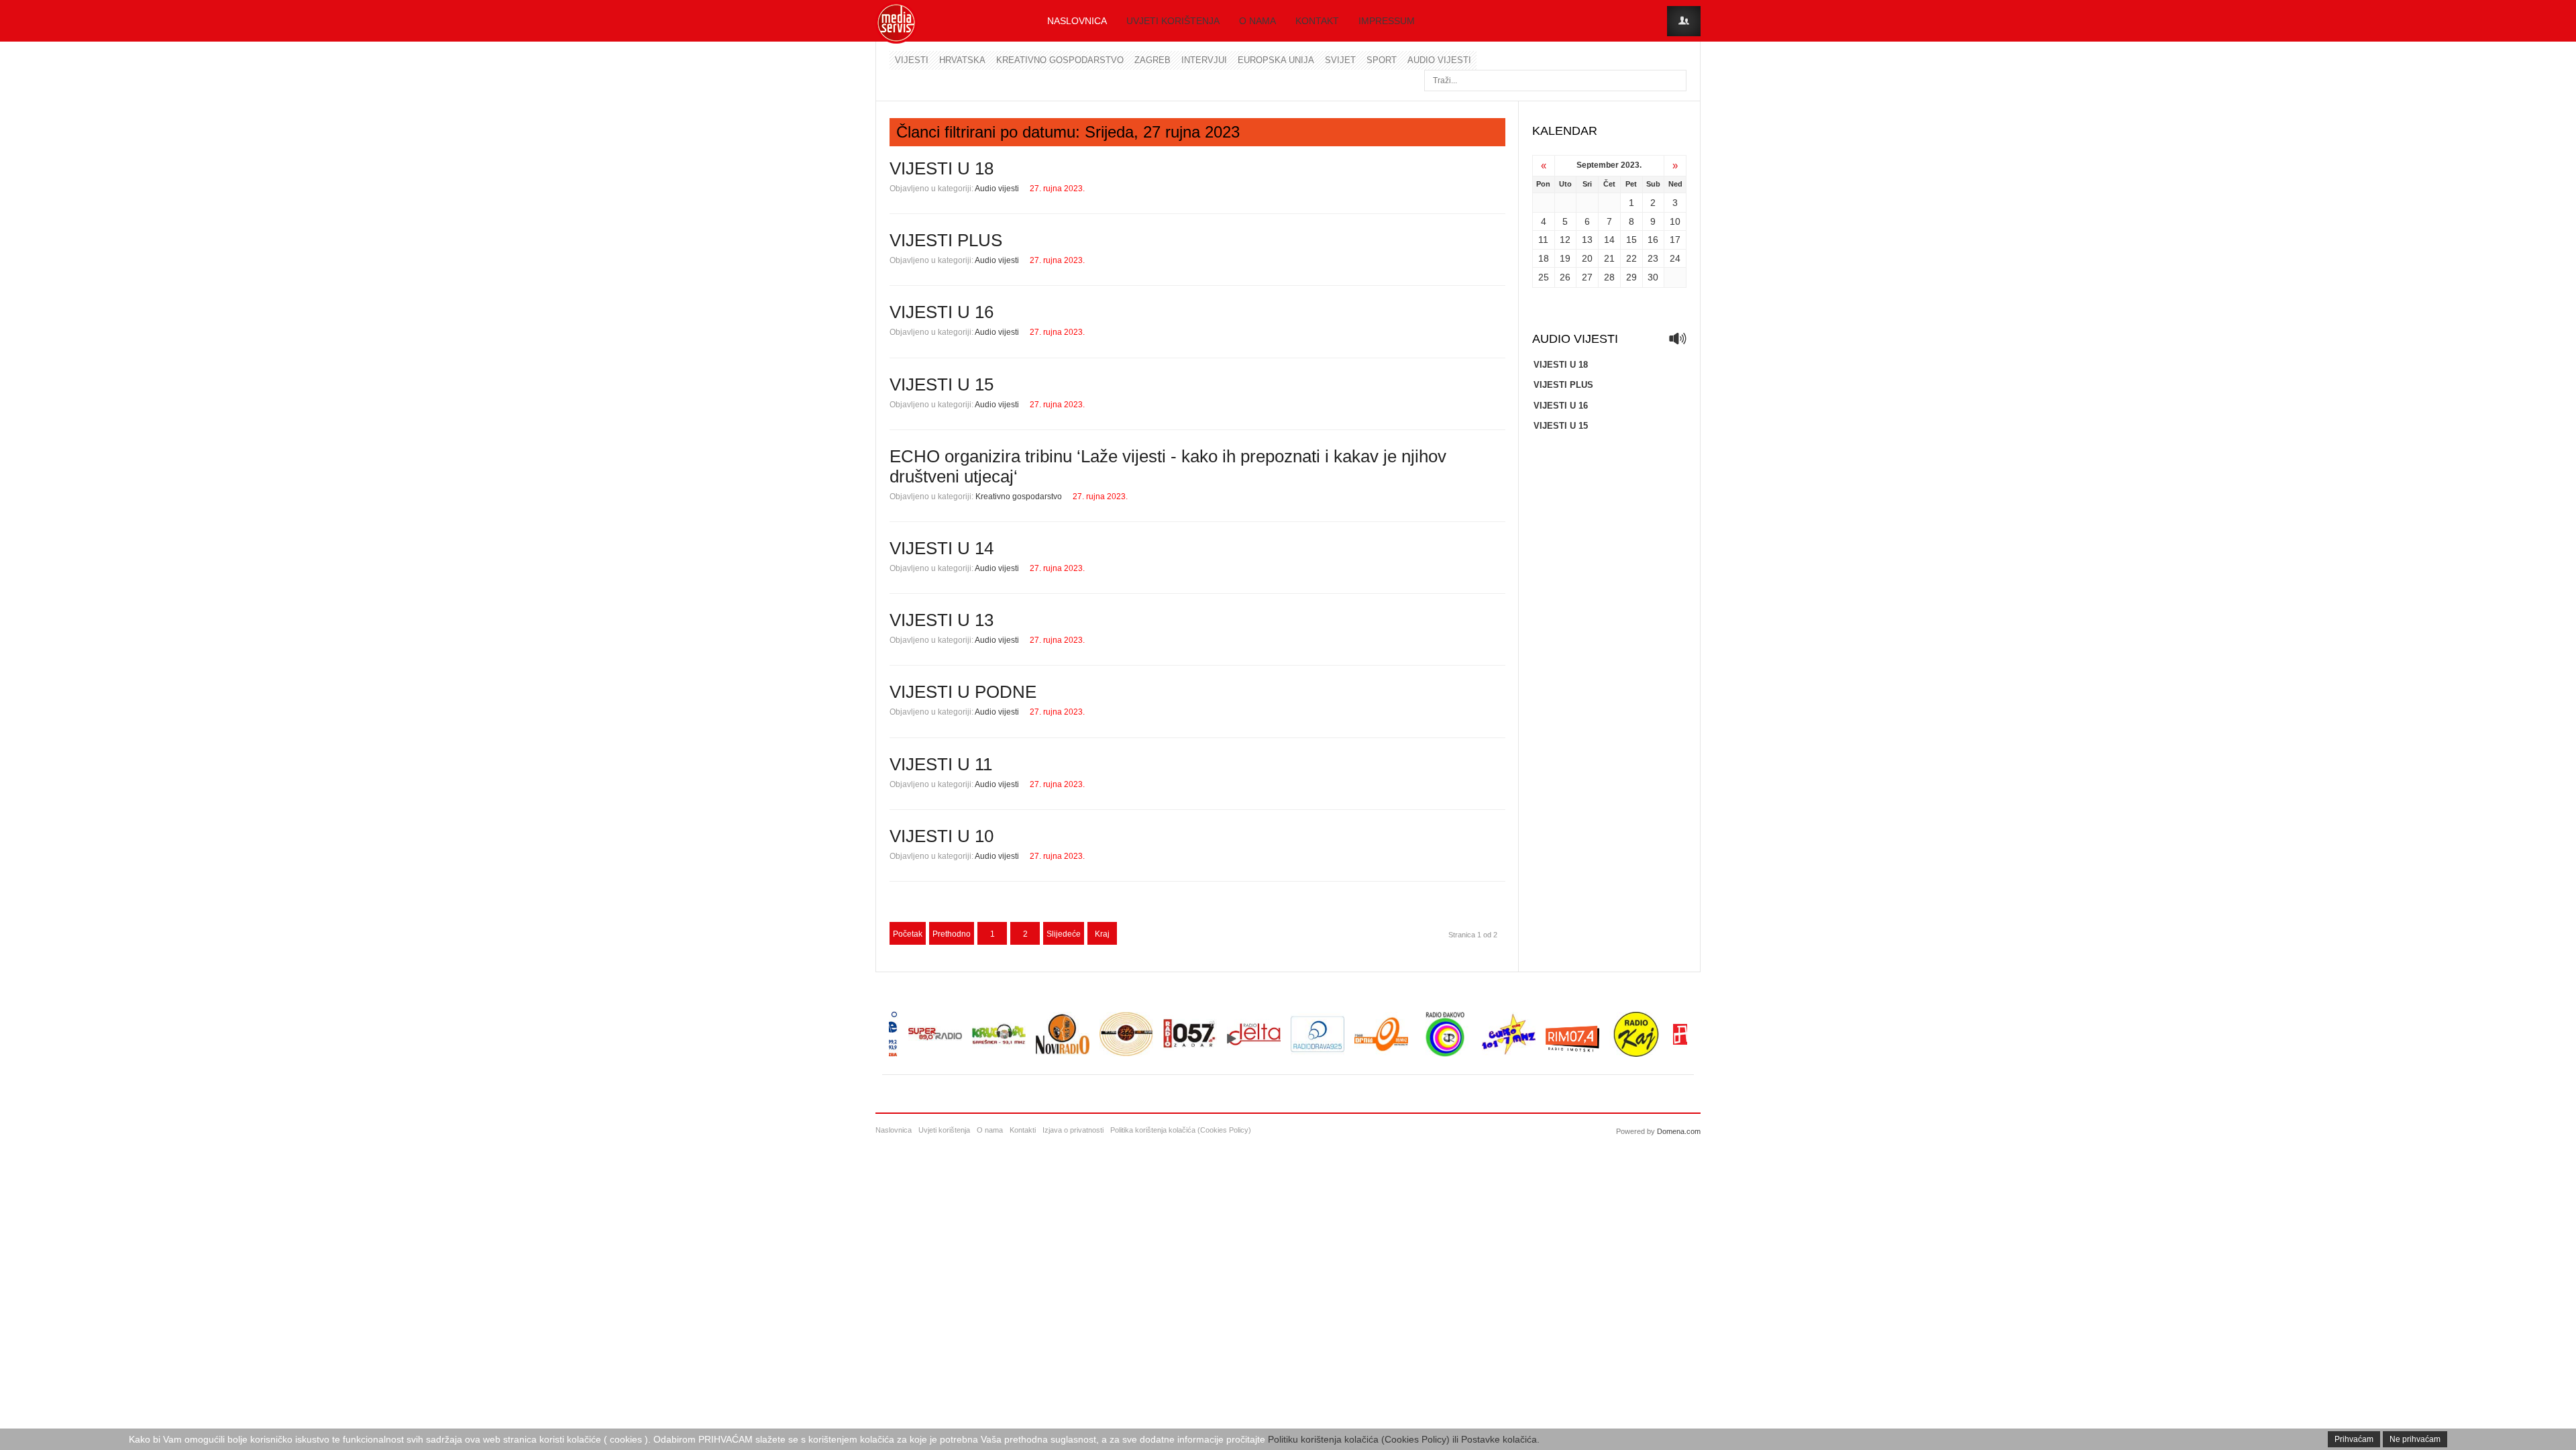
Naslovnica (1077, 21)
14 (1609, 240)
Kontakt (1317, 21)
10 (1675, 221)
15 (1631, 240)
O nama (1257, 21)
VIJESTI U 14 (942, 548)
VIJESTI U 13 (942, 620)
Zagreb (1152, 60)
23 (1653, 258)
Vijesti (912, 60)
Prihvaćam (2354, 1439)
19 (1565, 258)
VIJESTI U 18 (942, 168)
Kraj (1102, 934)
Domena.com (1679, 1131)
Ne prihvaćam (2415, 1439)
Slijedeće (1064, 934)
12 (1565, 240)
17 (1675, 240)
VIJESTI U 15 (942, 384)
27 (1587, 277)
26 (1565, 277)
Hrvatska (962, 60)
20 (1587, 258)
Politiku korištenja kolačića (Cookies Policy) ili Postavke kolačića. (1404, 1439)
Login (1684, 21)
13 (1587, 240)
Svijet (1340, 60)
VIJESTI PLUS (946, 240)
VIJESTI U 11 (941, 764)
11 (1543, 240)
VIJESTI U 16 (942, 312)
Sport (1382, 60)
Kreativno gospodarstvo (1060, 60)
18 (1544, 258)
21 (1609, 258)
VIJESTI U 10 (942, 836)
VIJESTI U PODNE (963, 692)
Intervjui (1204, 60)
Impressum (1387, 21)
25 (1544, 277)
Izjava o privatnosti (1073, 1130)
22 (1631, 258)
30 (1653, 277)
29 (1631, 277)
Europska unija (1276, 60)
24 (1675, 258)
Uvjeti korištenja (1173, 21)
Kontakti (1023, 1130)
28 (1609, 277)
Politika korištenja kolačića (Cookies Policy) (1181, 1130)
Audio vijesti (1439, 60)
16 (1653, 240)
